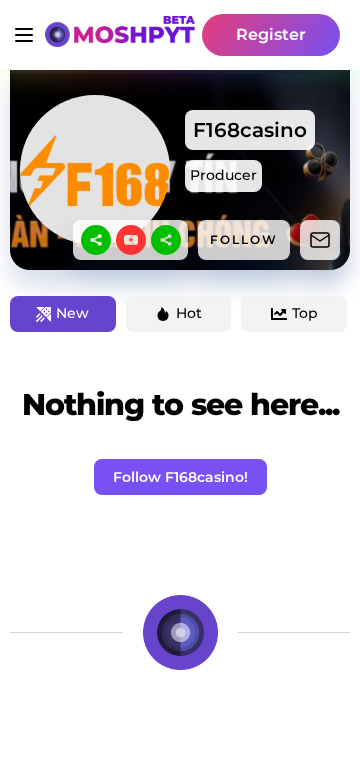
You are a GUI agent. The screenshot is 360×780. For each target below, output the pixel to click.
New (72, 313)
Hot (189, 313)
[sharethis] (96, 240)
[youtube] (131, 240)
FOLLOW (244, 239)
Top (305, 313)
